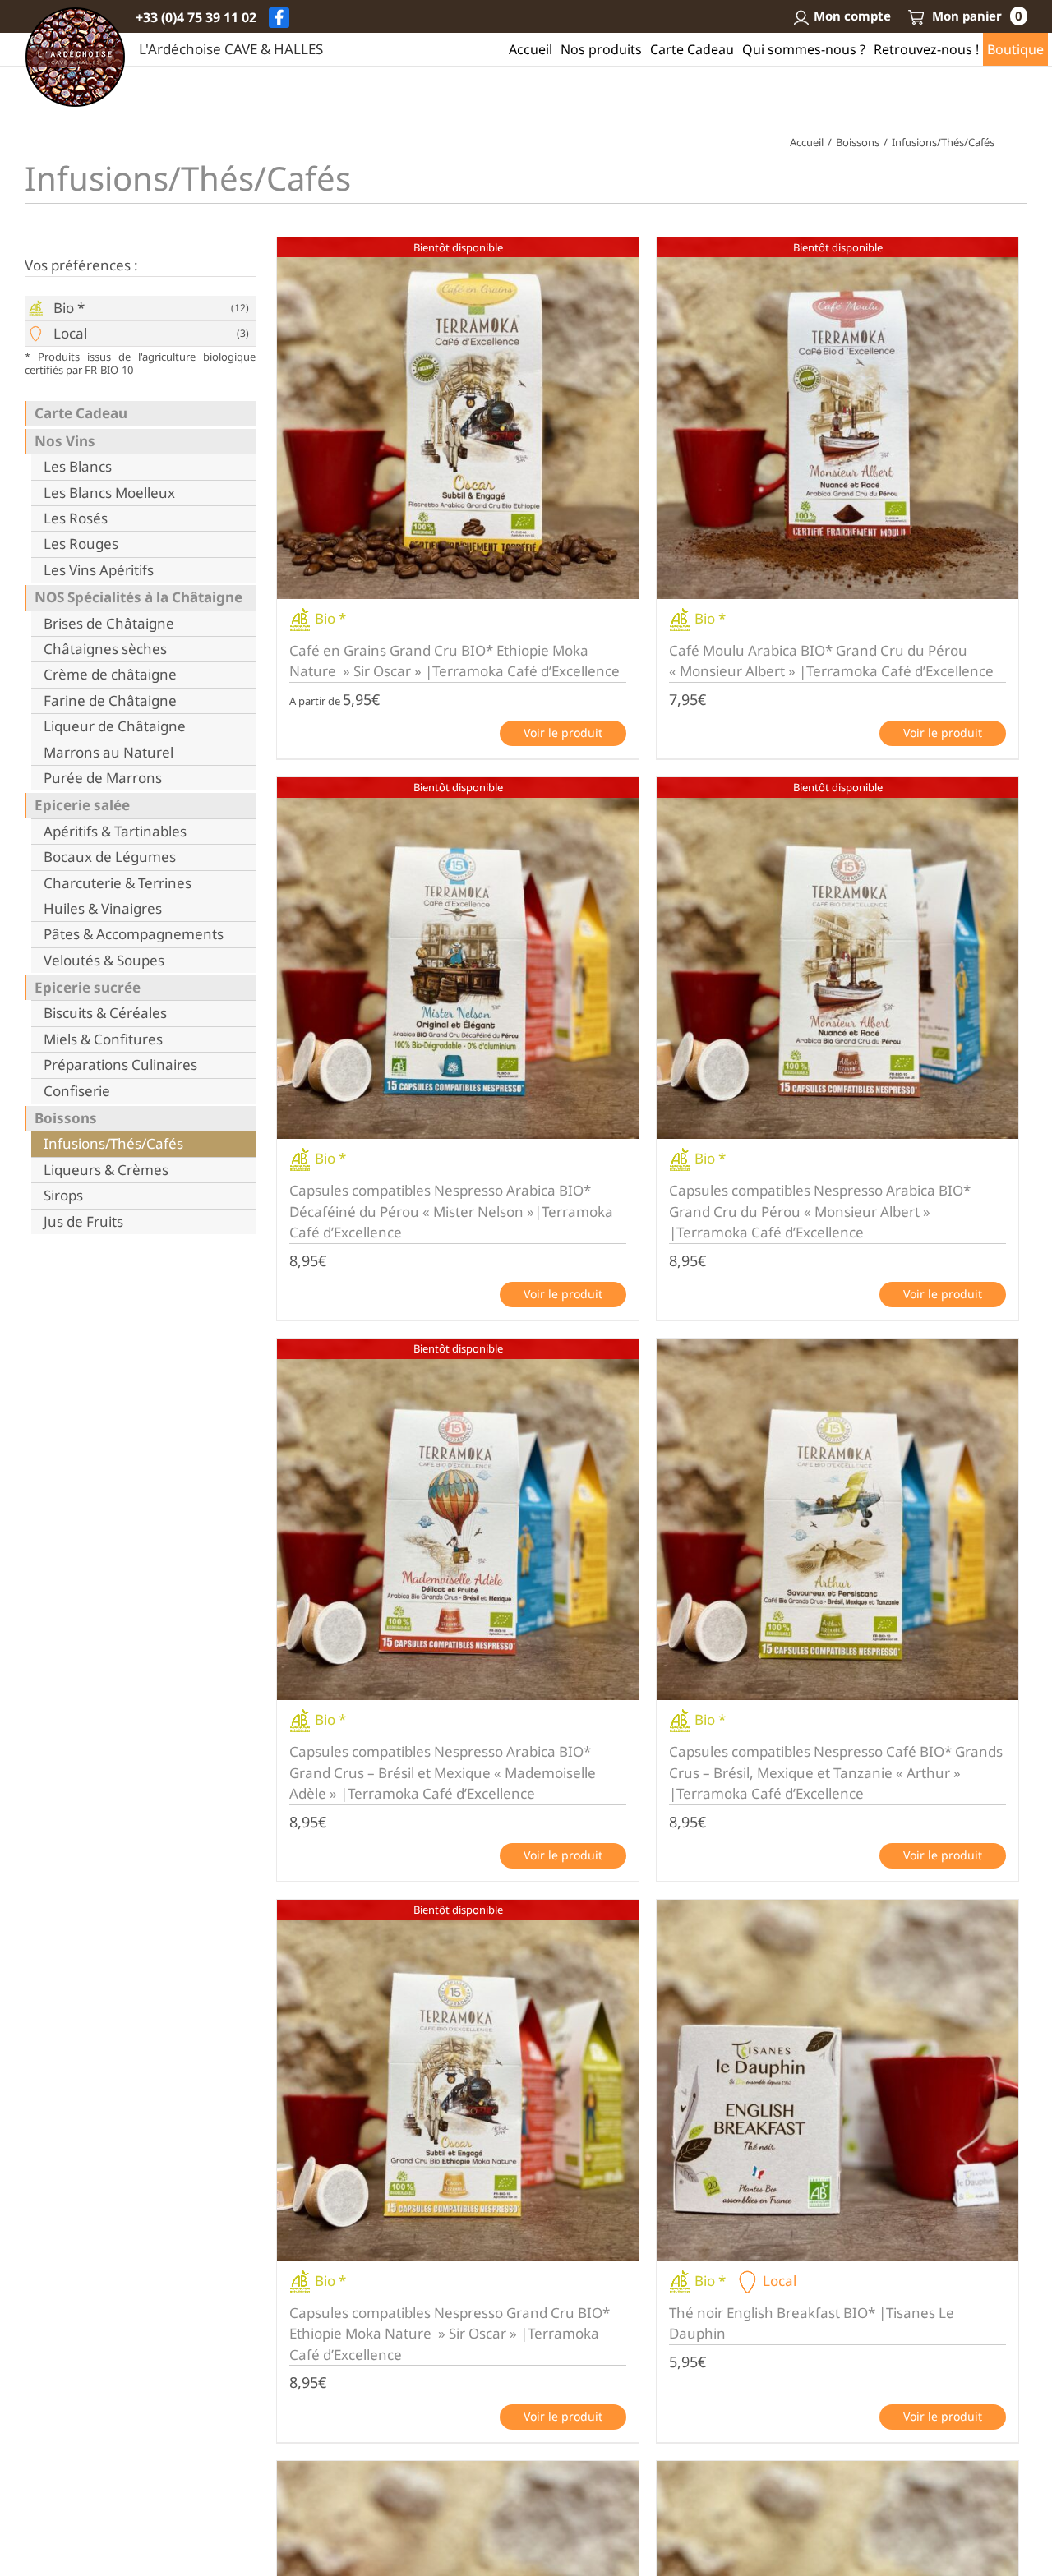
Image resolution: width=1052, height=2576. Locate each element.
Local (70, 334)
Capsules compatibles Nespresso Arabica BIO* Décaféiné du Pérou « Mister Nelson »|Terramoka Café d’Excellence (451, 1211)
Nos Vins (65, 441)
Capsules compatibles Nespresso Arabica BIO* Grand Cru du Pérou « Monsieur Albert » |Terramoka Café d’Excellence (820, 1211)
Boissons (66, 1118)
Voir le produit (563, 733)
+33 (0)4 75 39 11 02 (196, 17)
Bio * (69, 308)
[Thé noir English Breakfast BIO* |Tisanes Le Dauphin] (837, 2081)
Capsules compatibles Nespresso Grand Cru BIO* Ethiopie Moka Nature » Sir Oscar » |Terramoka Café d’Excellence (450, 2334)
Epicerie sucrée (88, 988)
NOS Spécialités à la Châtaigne (138, 597)
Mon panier (976, 16)
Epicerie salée (82, 805)
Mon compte (852, 16)
